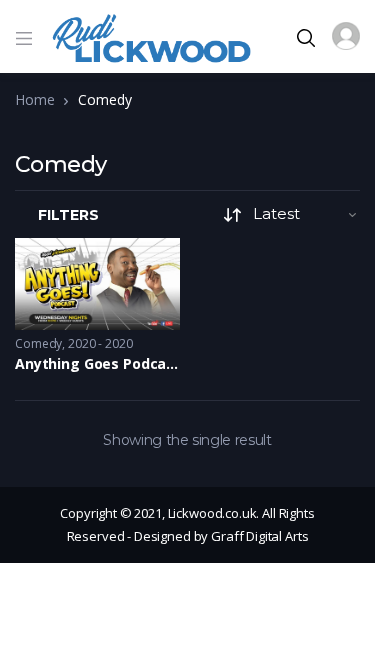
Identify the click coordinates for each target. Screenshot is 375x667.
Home (34, 99)
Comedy (38, 343)
